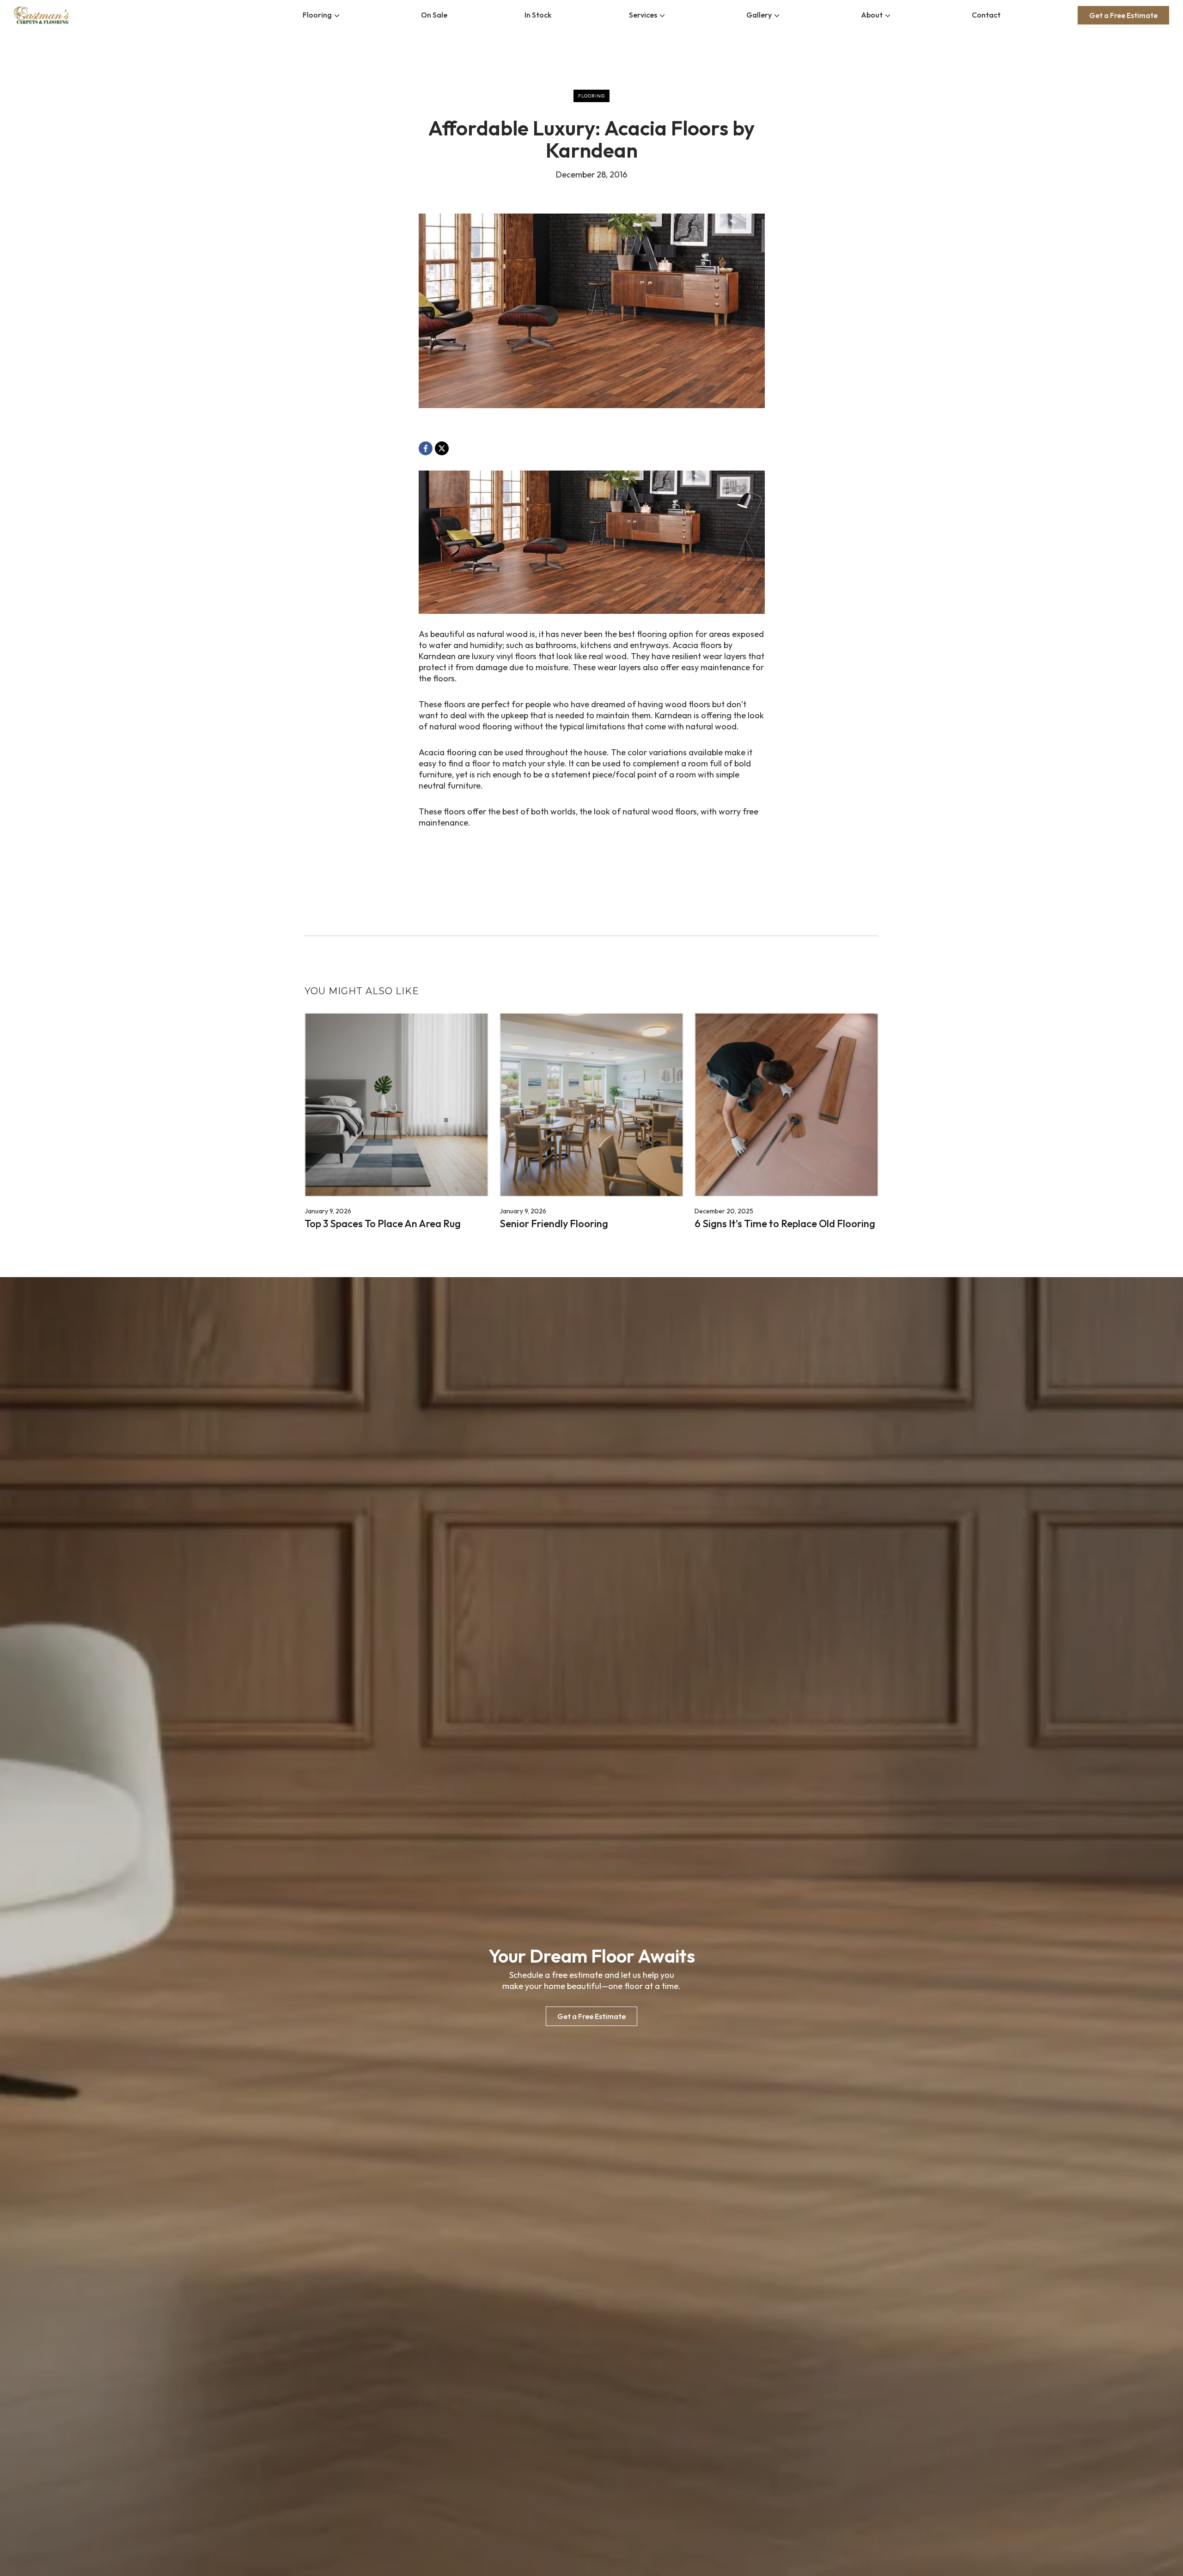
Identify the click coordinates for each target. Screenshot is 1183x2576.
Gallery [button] (759, 15)
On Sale (434, 15)
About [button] (872, 15)
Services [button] (643, 15)
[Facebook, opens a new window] (426, 448)
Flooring (317, 15)
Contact (986, 15)
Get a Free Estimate (1123, 15)
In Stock (538, 15)
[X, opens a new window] (442, 448)
